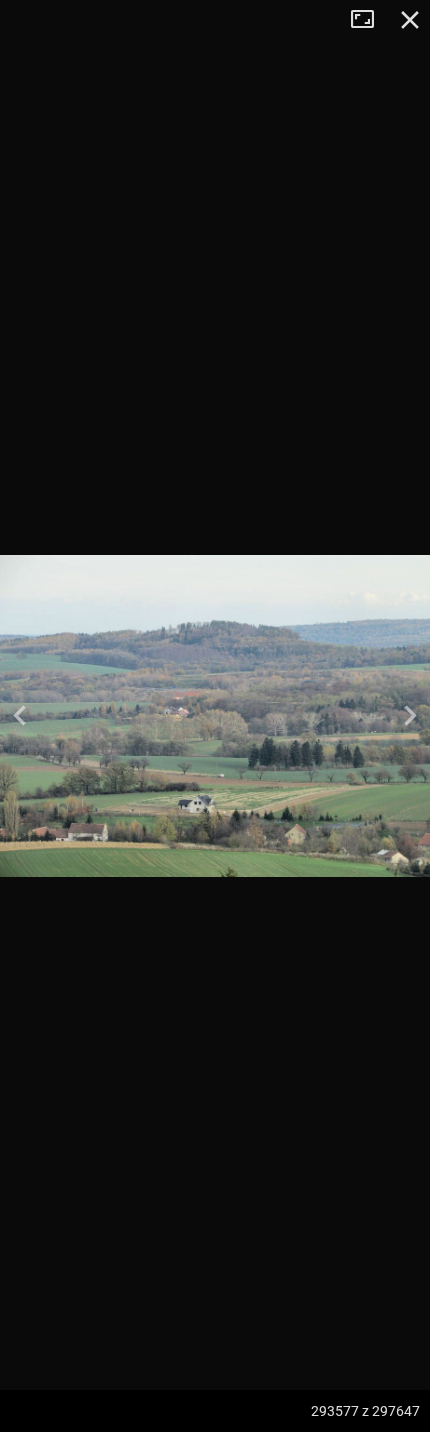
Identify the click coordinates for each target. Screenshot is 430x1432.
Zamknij (410, 20)
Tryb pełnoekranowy (370, 20)
